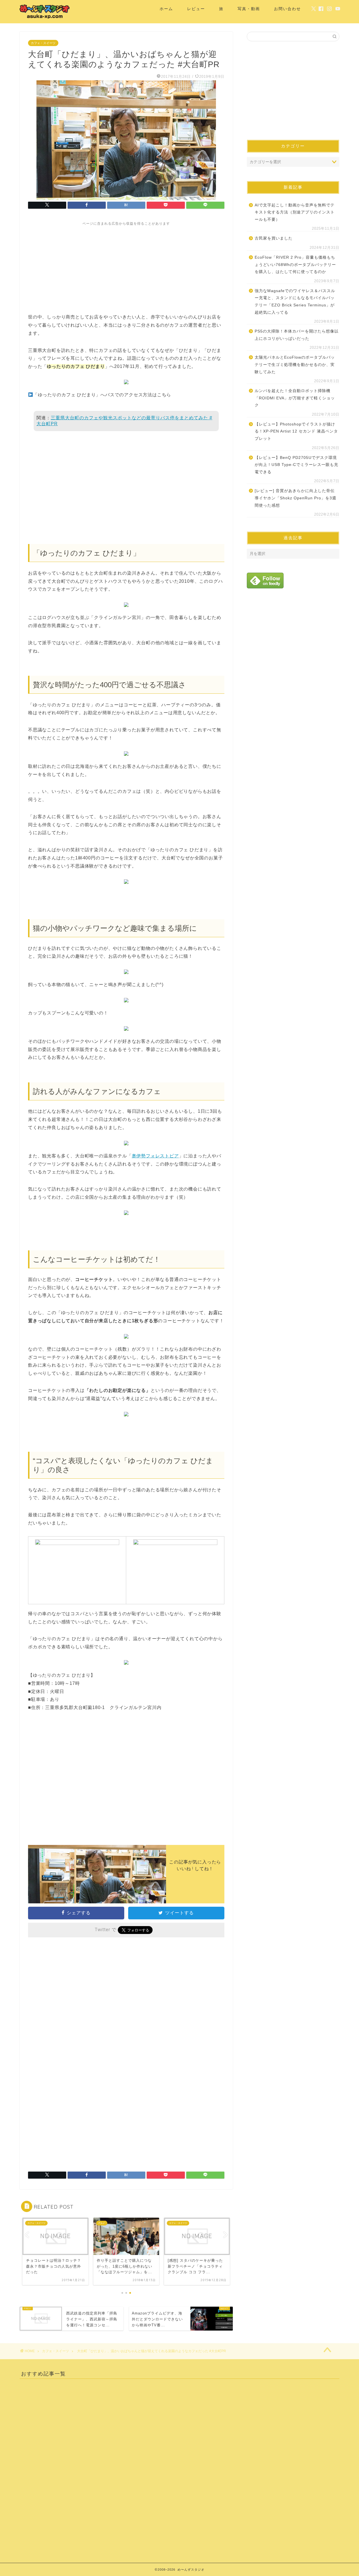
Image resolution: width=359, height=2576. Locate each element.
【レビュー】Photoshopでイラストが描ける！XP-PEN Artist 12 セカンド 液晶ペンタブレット (296, 431)
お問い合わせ (287, 9)
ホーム (166, 9)
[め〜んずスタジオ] (45, 19)
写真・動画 (249, 9)
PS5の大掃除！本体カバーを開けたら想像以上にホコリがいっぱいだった (297, 335)
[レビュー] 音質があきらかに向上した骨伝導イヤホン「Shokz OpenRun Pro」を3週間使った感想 (295, 498)
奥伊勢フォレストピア (155, 1156)
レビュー (196, 9)
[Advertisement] (126, 265)
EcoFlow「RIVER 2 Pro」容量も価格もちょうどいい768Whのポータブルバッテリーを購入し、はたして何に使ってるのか (295, 265)
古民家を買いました (274, 238)
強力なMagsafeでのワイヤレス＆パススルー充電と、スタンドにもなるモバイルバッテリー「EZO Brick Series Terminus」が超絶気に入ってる (295, 302)
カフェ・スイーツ (43, 43)
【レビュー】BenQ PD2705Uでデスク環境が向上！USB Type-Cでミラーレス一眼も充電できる (296, 465)
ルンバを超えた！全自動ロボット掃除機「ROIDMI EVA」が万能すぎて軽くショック (295, 398)
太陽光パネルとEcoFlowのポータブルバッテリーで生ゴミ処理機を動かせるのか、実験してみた (295, 365)
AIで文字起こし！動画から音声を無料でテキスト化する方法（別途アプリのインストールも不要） (295, 212)
